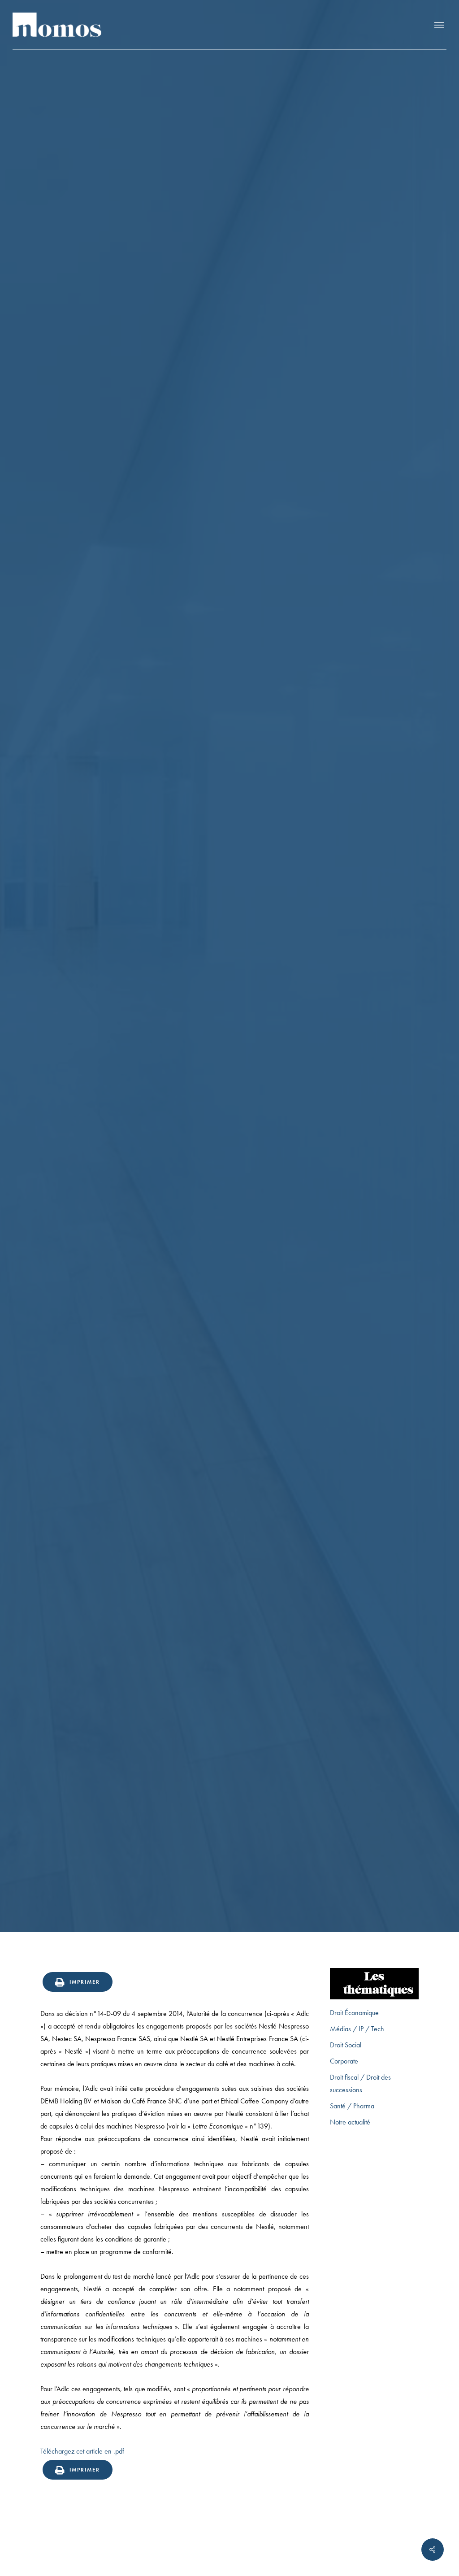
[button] (439, 25)
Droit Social (346, 2045)
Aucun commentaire (279, 1118)
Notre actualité (350, 2122)
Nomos (158, 1118)
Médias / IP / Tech (357, 2029)
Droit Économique (354, 2013)
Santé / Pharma (352, 2106)
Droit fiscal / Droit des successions (360, 2083)
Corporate (344, 2061)
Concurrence (229, 1049)
